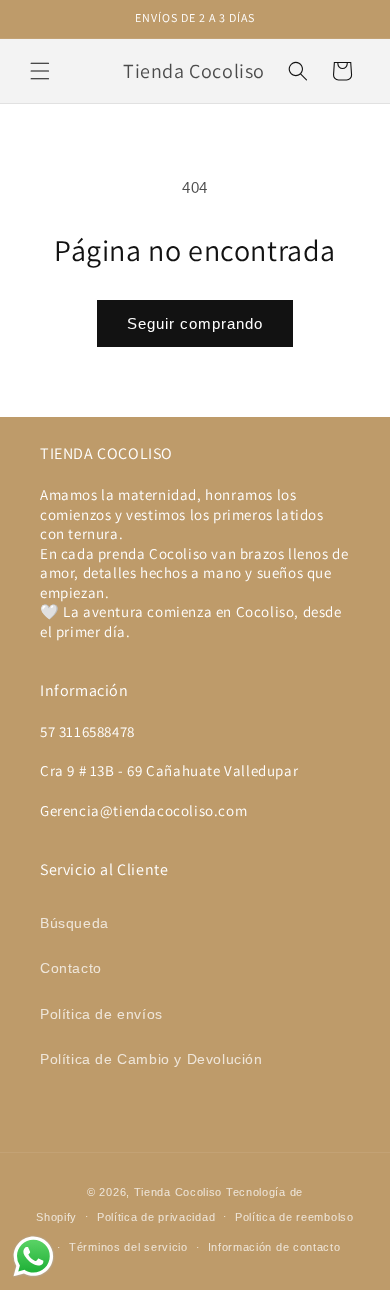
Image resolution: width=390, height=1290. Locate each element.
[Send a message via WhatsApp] (33, 1256)
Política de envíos (101, 1014)
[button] (40, 71)
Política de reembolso (294, 1217)
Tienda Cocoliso (178, 1192)
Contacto (71, 968)
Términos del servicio (128, 1247)
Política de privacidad (156, 1217)
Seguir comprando (195, 323)
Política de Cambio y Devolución (151, 1059)
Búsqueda (74, 923)
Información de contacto (274, 1247)
